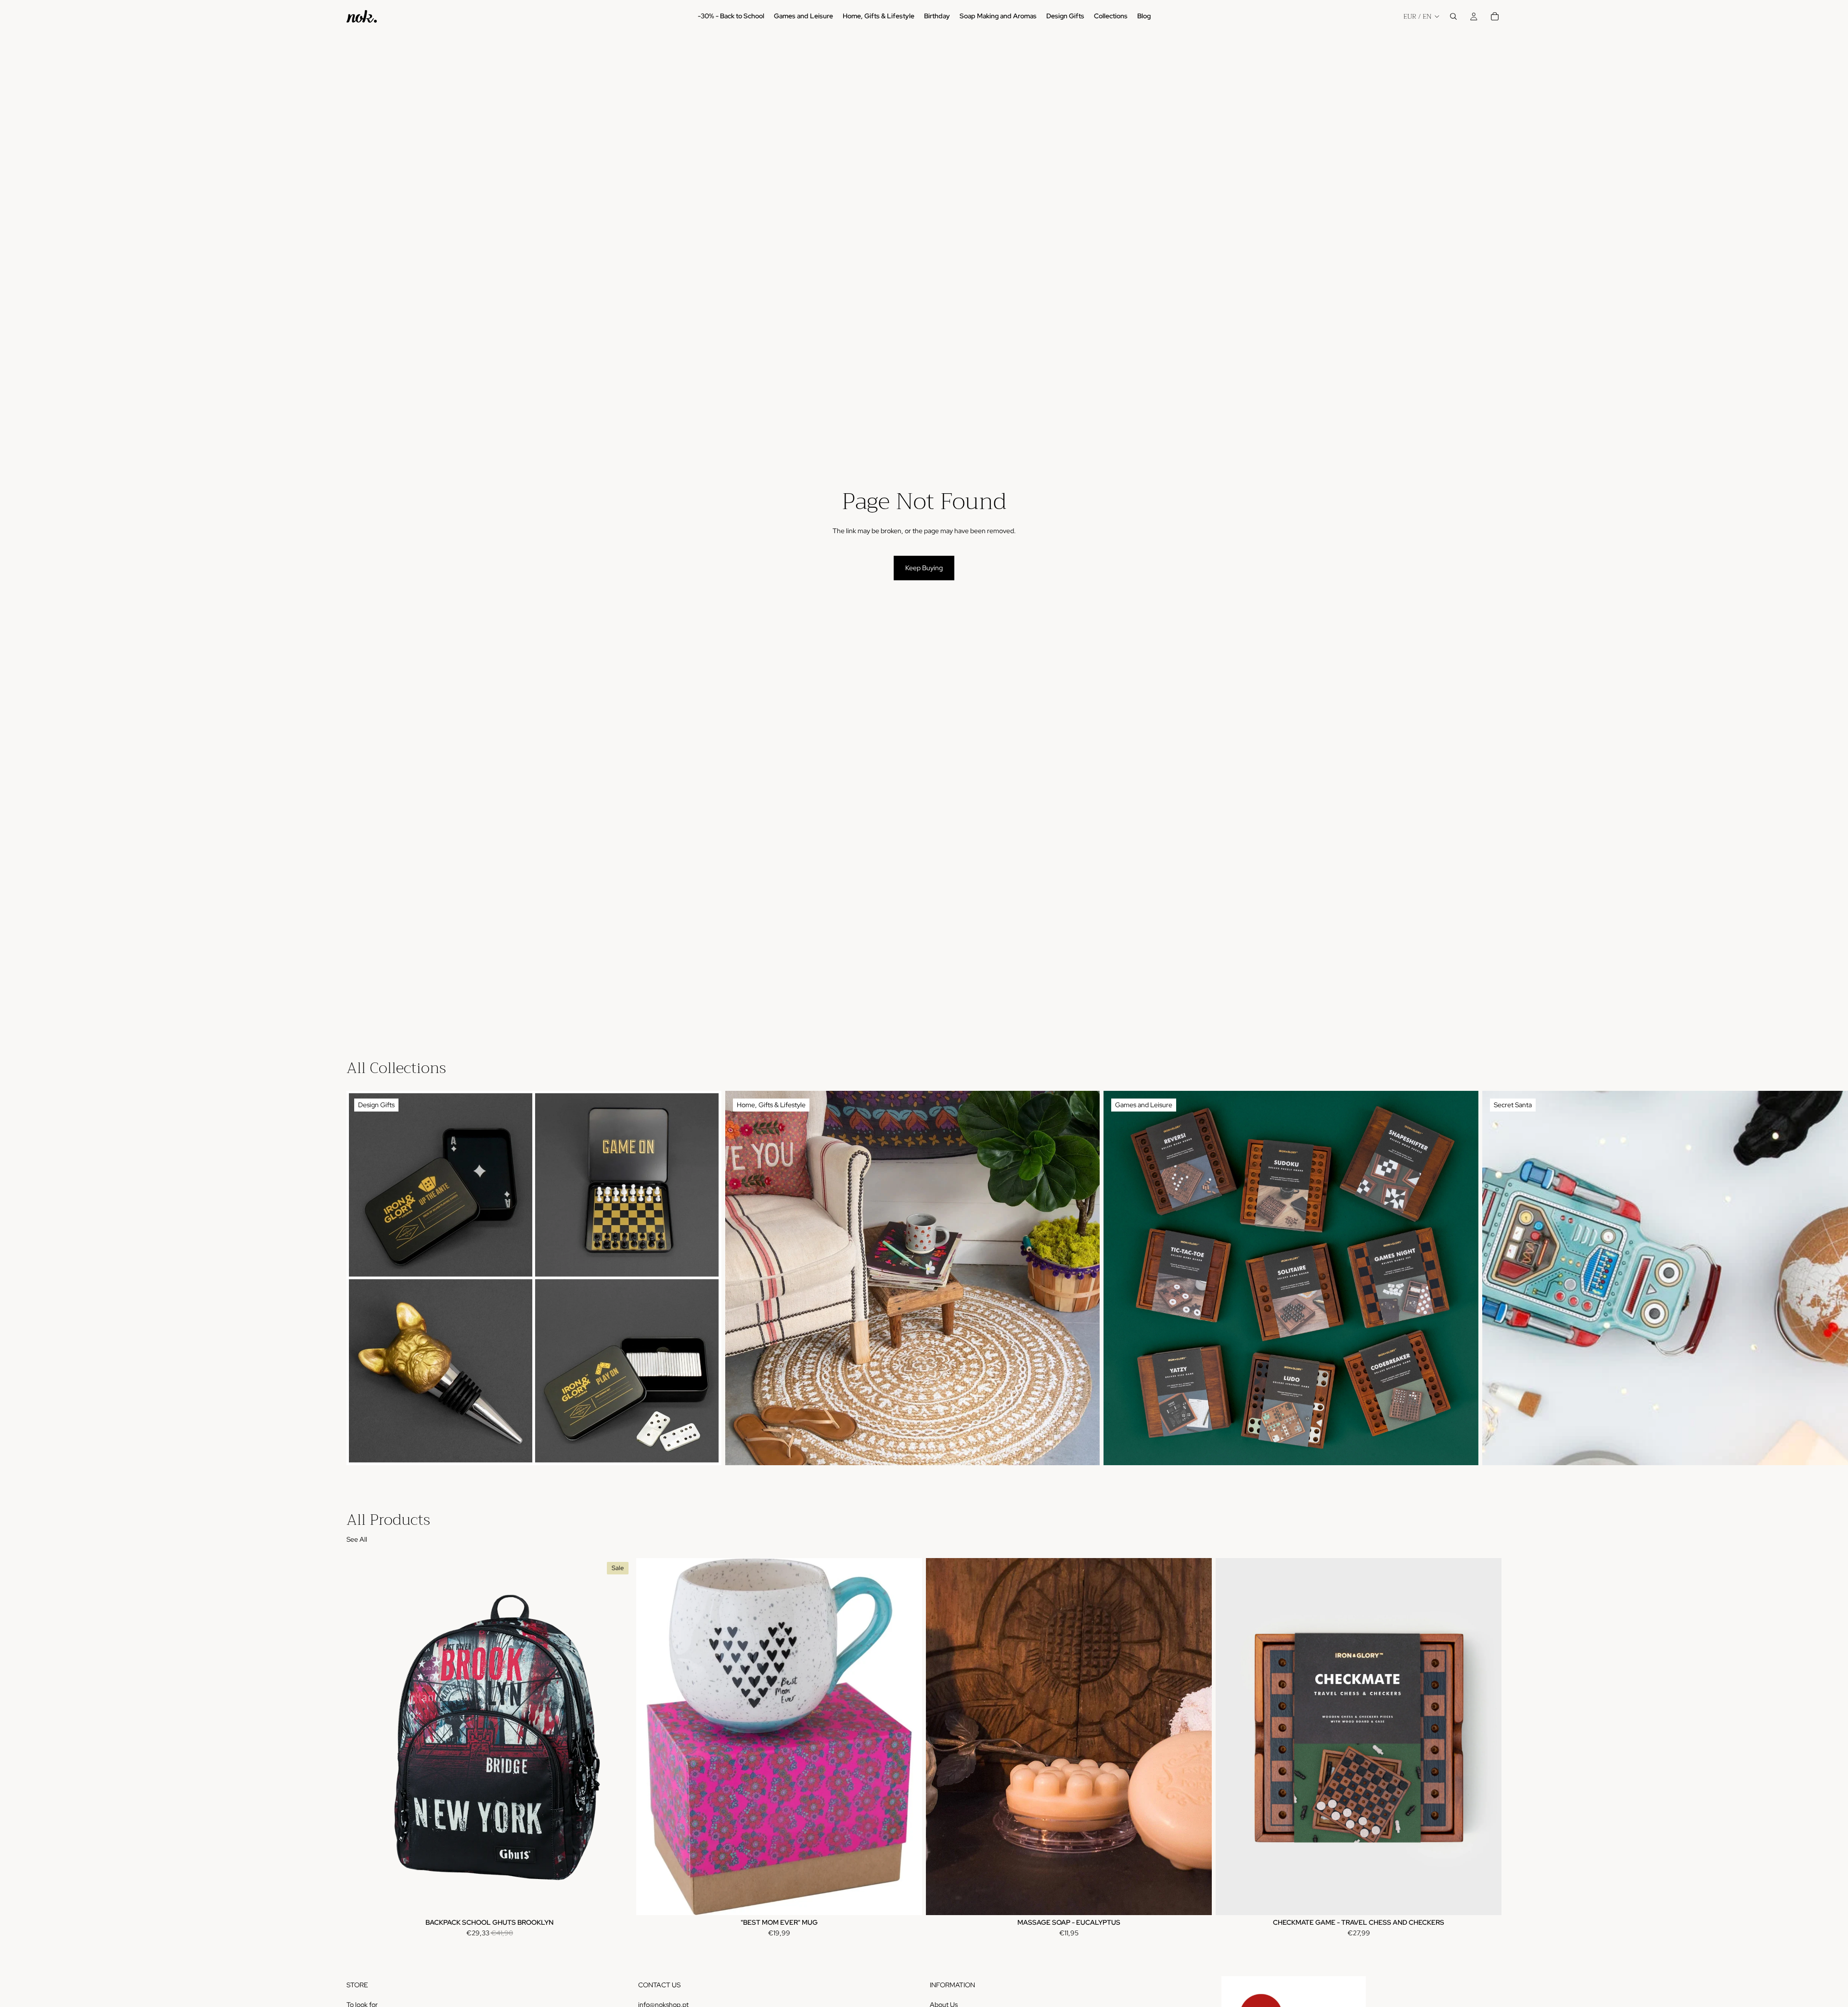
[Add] (617, 1900)
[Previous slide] (940, 1737)
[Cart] (1495, 16)
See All (357, 1539)
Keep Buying (924, 568)
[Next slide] (1491, 1278)
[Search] (1453, 16)
